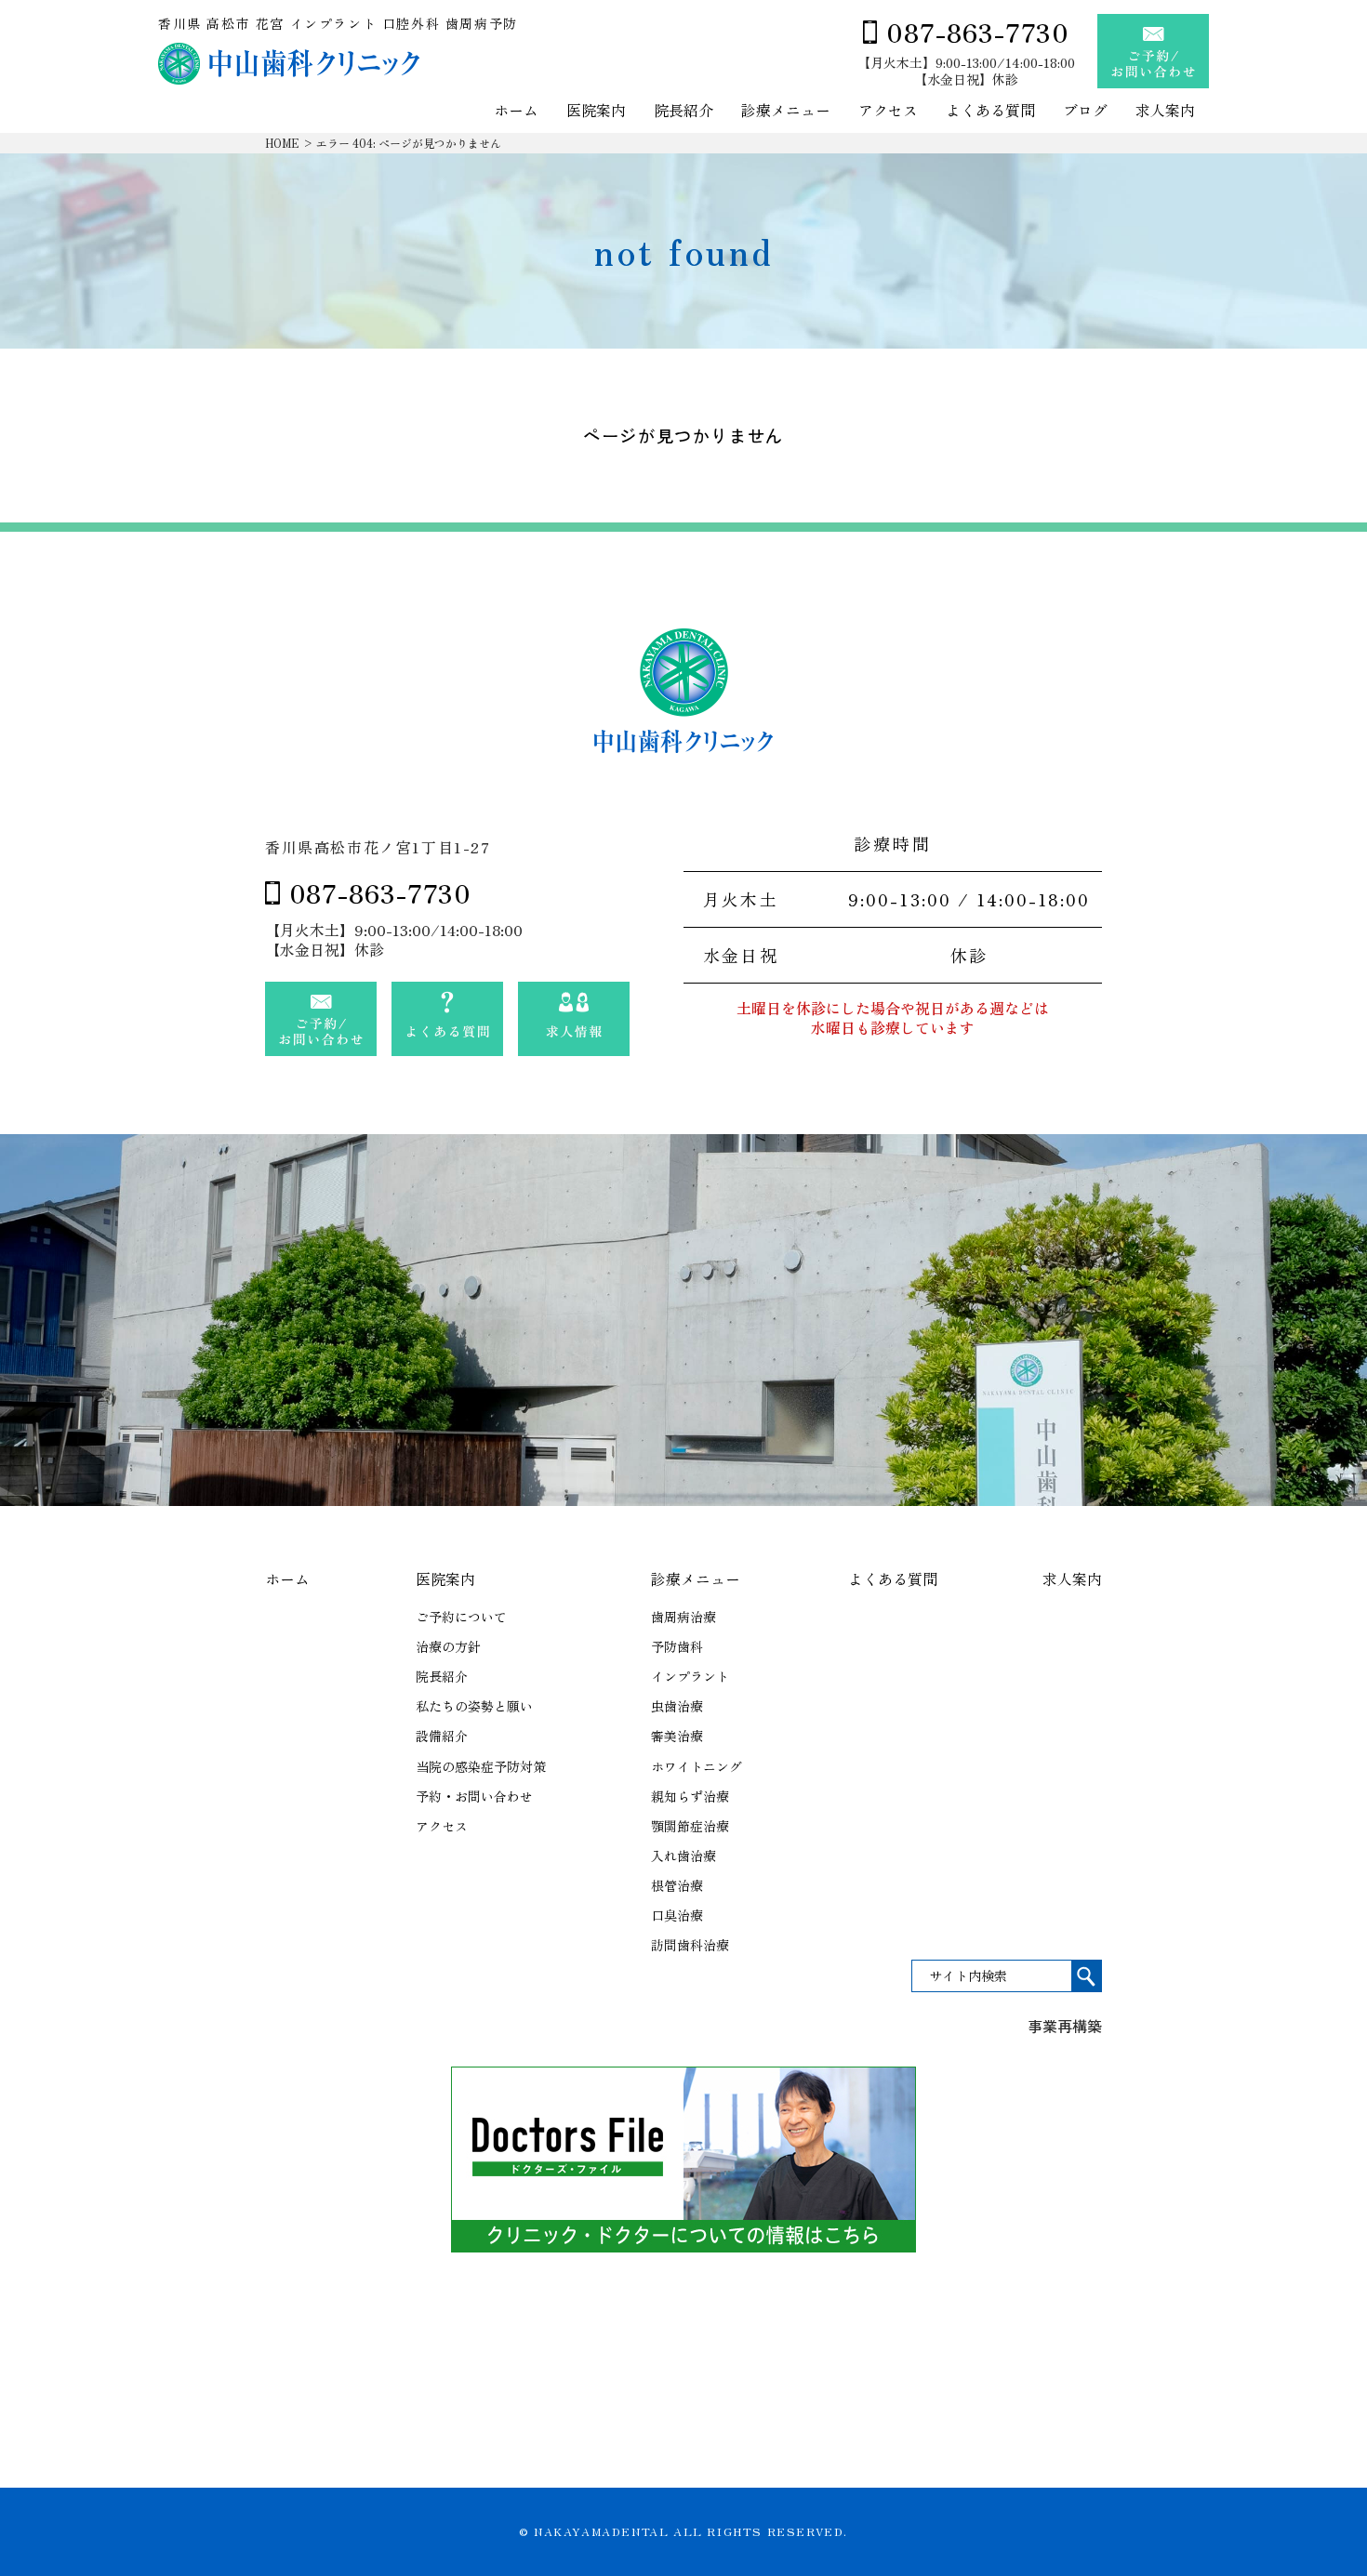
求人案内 (1165, 111)
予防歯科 (677, 1646)
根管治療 (677, 1885)
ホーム (516, 111)
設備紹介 (442, 1736)
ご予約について (461, 1617)
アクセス (888, 111)
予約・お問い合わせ (474, 1796)
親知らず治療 (690, 1796)
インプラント (690, 1676)
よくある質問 (990, 111)
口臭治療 (677, 1915)
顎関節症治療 (690, 1826)
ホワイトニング (697, 1766)
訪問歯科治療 (690, 1945)
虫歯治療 (677, 1706)
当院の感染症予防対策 (481, 1766)
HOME (282, 143)
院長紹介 (683, 111)
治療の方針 (448, 1646)
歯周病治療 (683, 1617)
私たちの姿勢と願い (474, 1706)
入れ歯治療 (683, 1856)
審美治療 (677, 1736)
